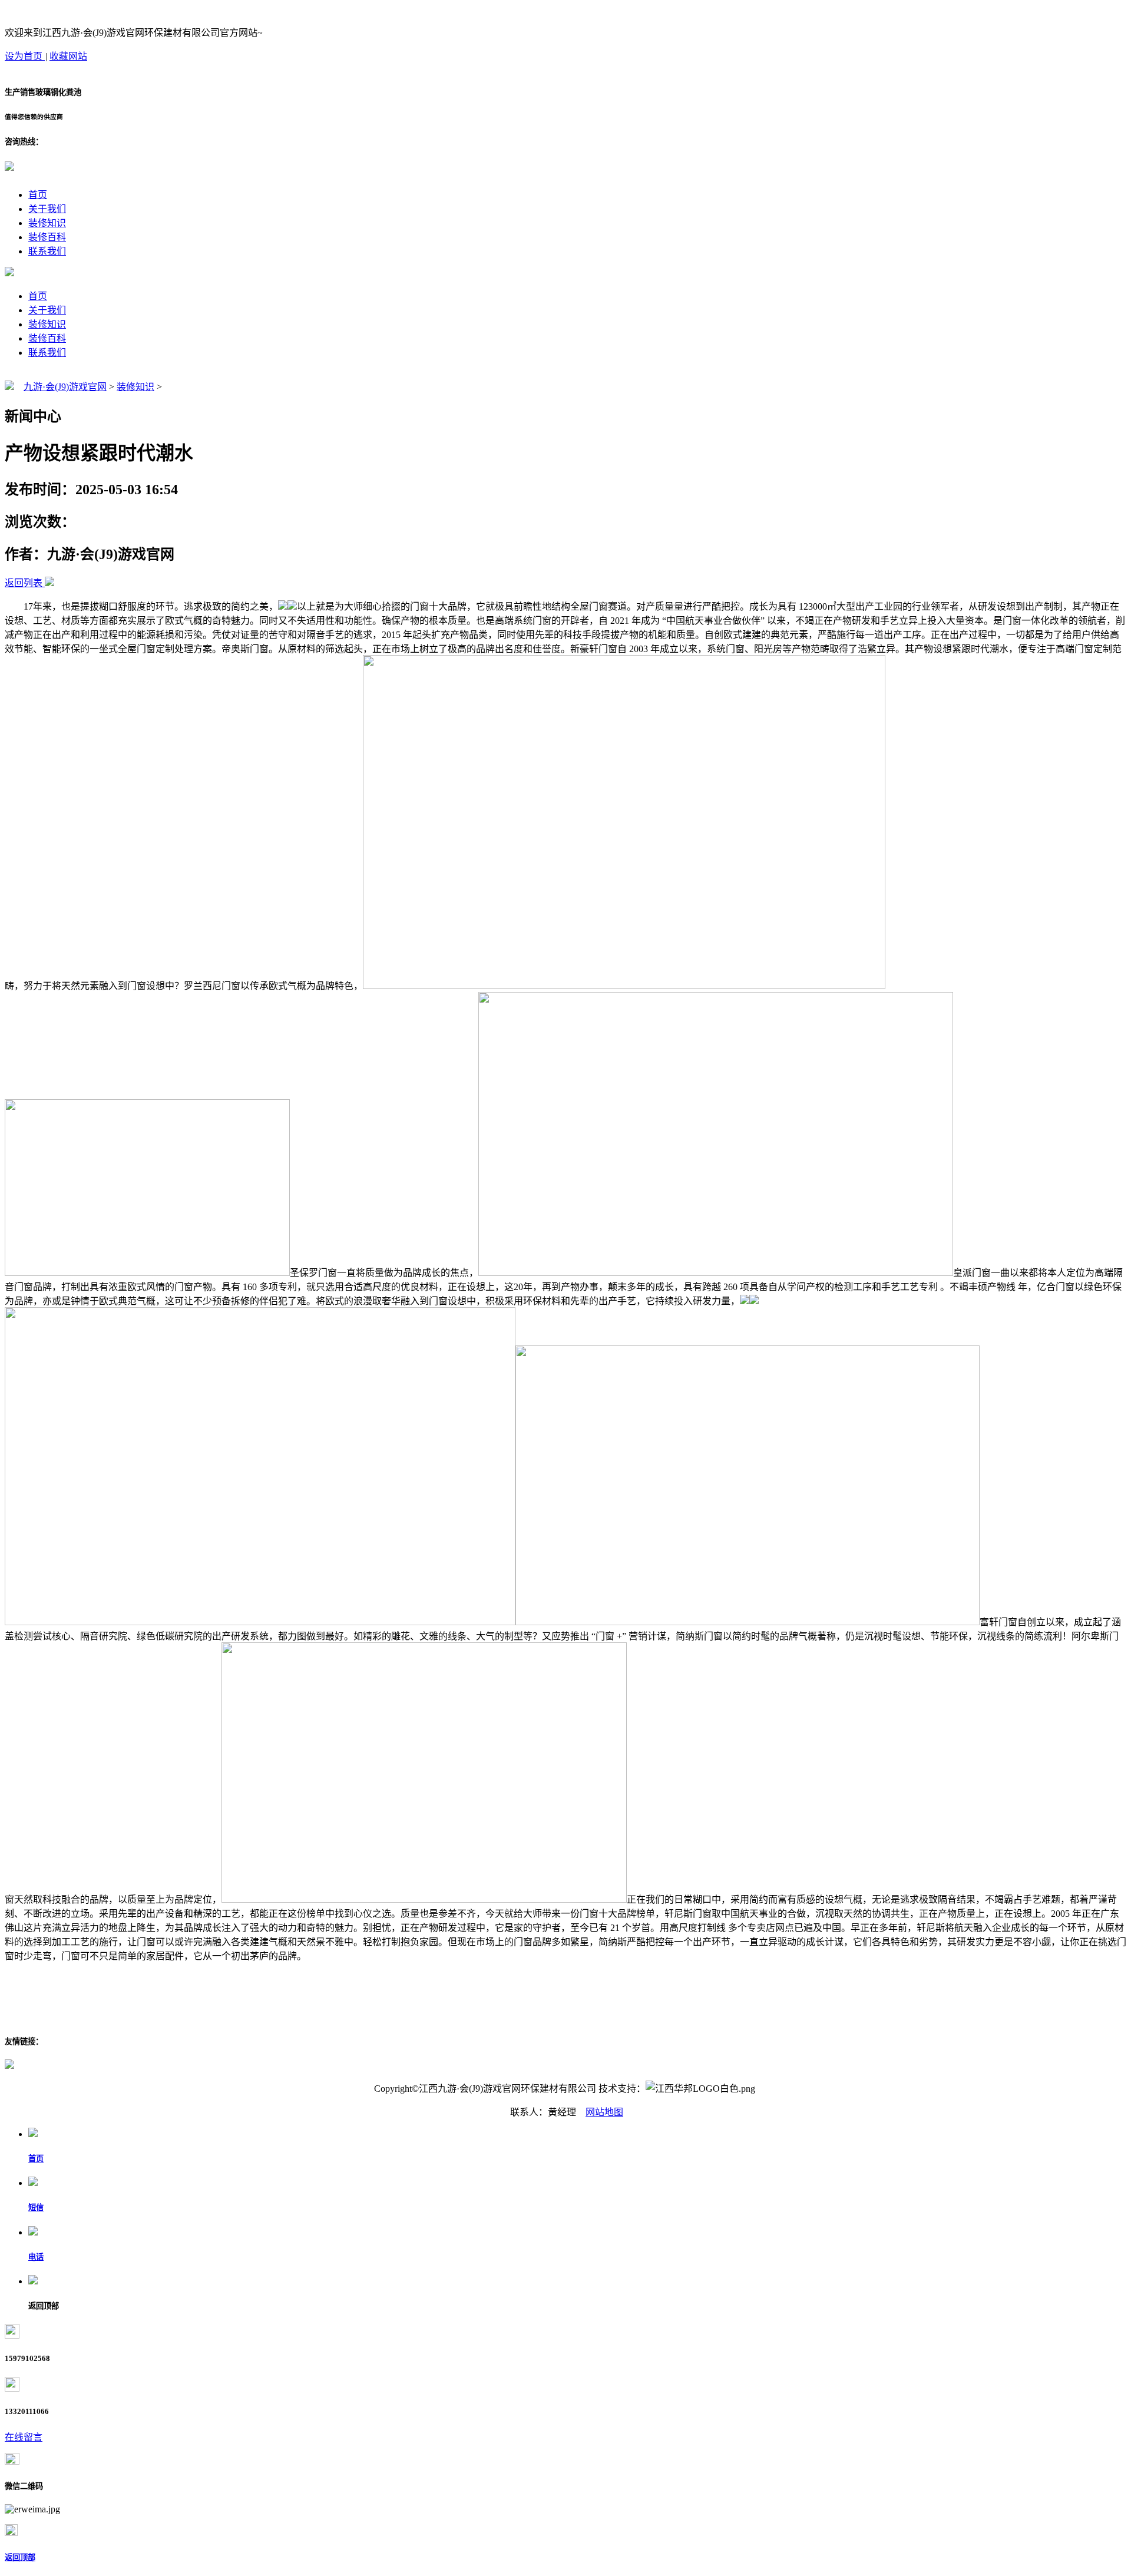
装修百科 (47, 237)
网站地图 (604, 2112)
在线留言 (24, 2437)
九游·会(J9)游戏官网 (65, 387)
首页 (38, 195)
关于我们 (47, 209)
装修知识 (47, 223)
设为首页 (25, 56)
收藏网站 (68, 56)
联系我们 (47, 251)
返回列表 (24, 583)
